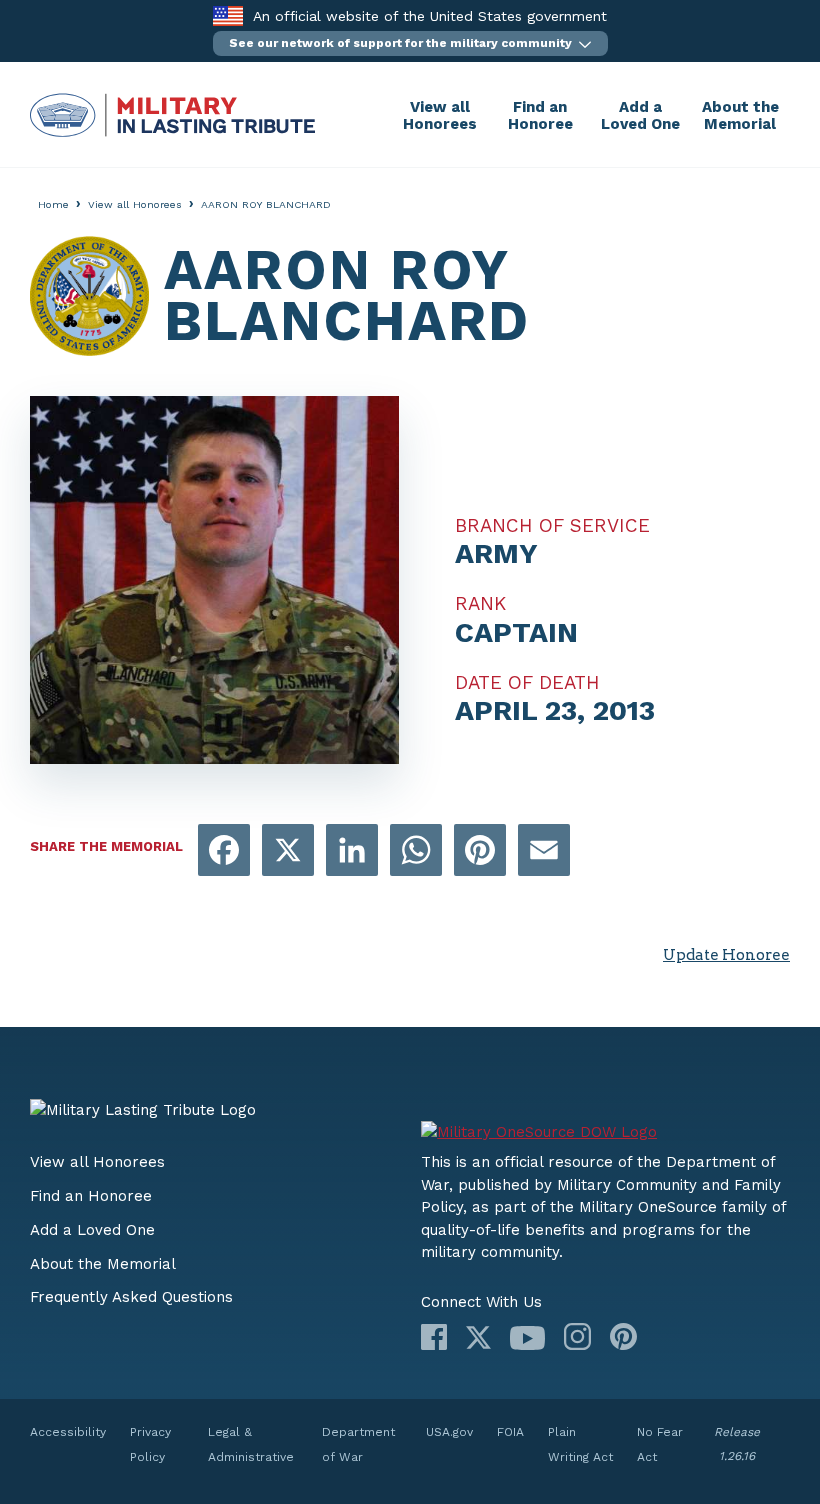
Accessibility (68, 1432)
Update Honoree (726, 955)
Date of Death (527, 683)
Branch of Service (552, 526)
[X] (478, 1337)
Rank (480, 604)
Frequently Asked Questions (131, 1297)
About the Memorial (740, 115)
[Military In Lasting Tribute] (210, 115)
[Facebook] (434, 1337)
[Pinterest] (623, 1336)
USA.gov (449, 1432)
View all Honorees (440, 115)
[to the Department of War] (227, 15)
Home (53, 204)
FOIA (510, 1432)
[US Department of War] (605, 1125)
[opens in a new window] (224, 851)
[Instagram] (577, 1336)
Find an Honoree (540, 115)
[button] (410, 43)
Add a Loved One (640, 115)
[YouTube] (527, 1338)
